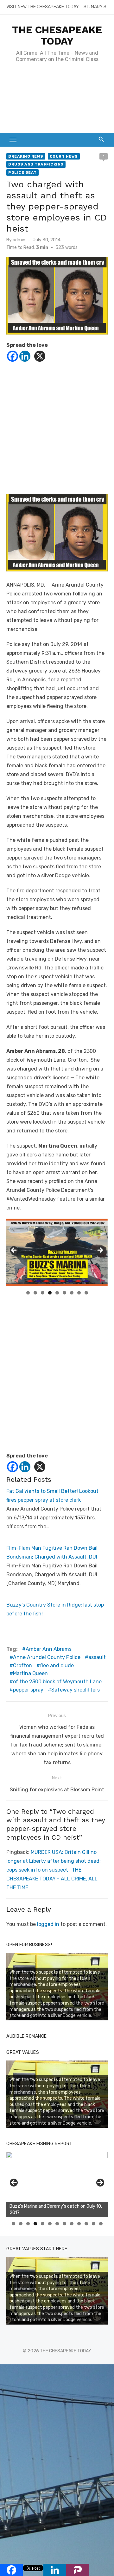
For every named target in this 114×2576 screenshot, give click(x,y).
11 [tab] (87, 2224)
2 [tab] (35, 1293)
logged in (48, 1924)
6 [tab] (64, 1293)
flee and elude (57, 1665)
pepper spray (28, 1690)
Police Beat (22, 172)
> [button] (100, 1251)
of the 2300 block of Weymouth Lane (57, 1682)
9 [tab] (86, 1293)
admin (19, 240)
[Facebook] (13, 356)
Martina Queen (30, 1673)
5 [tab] (57, 1293)
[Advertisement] (57, 101)
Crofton (22, 1665)
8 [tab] (79, 1293)
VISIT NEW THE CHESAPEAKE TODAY (43, 7)
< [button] (14, 1251)
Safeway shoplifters (76, 1690)
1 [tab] (28, 1293)
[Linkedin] (25, 356)
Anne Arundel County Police (47, 1657)
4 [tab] (50, 1293)
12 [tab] (94, 2224)
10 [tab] (79, 2224)
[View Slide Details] (57, 2184)
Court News (64, 156)
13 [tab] (101, 2224)
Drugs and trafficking (36, 164)
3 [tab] (43, 1293)
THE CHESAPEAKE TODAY (57, 35)
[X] (40, 356)
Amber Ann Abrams (49, 1649)
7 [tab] (72, 1293)
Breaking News (26, 156)
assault (97, 1657)
